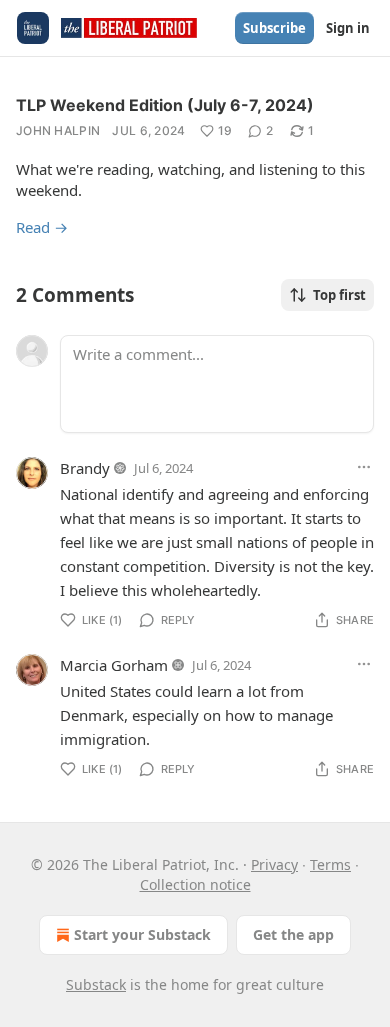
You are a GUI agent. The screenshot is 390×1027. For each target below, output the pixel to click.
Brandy (85, 468)
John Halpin (58, 130)
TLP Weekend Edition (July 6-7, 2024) (165, 105)
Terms (330, 864)
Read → (42, 227)
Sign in (348, 28)
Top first (339, 295)
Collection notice (195, 884)
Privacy (274, 864)
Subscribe (274, 28)
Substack (96, 984)
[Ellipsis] (364, 467)
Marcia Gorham (114, 665)
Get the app (293, 934)
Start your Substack (142, 934)
